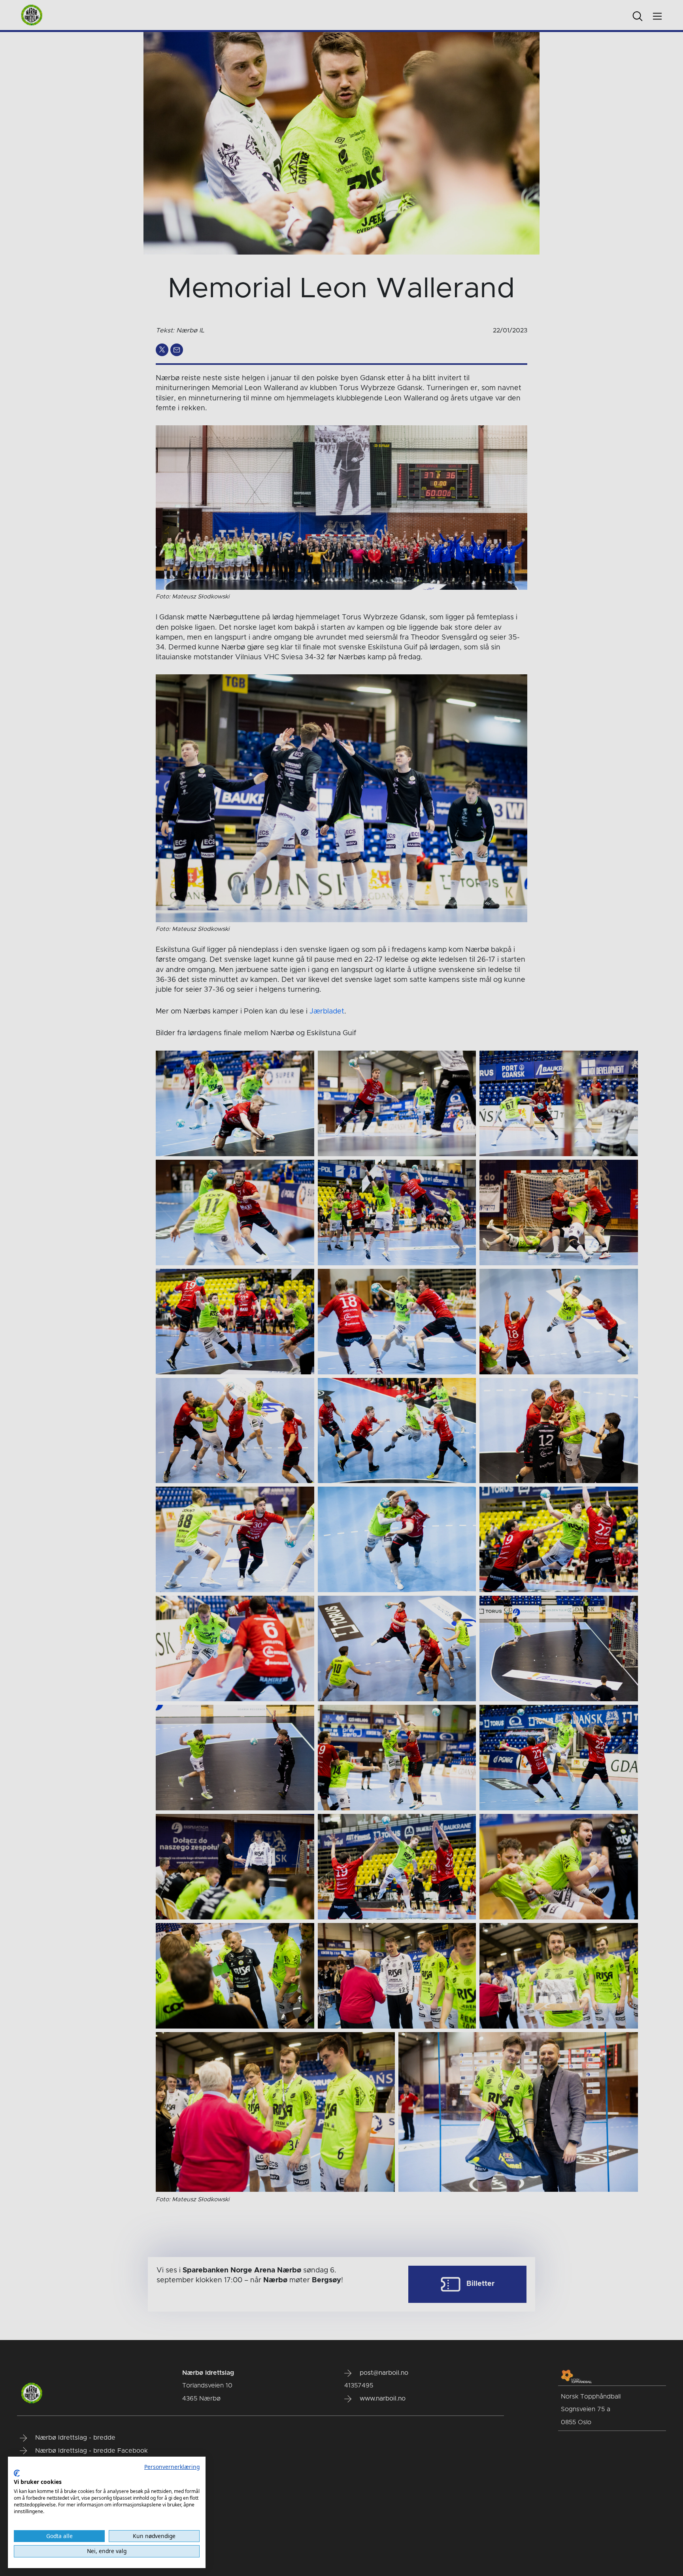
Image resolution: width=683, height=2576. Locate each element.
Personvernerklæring (172, 2467)
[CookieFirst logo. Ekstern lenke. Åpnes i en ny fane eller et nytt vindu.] (17, 2473)
